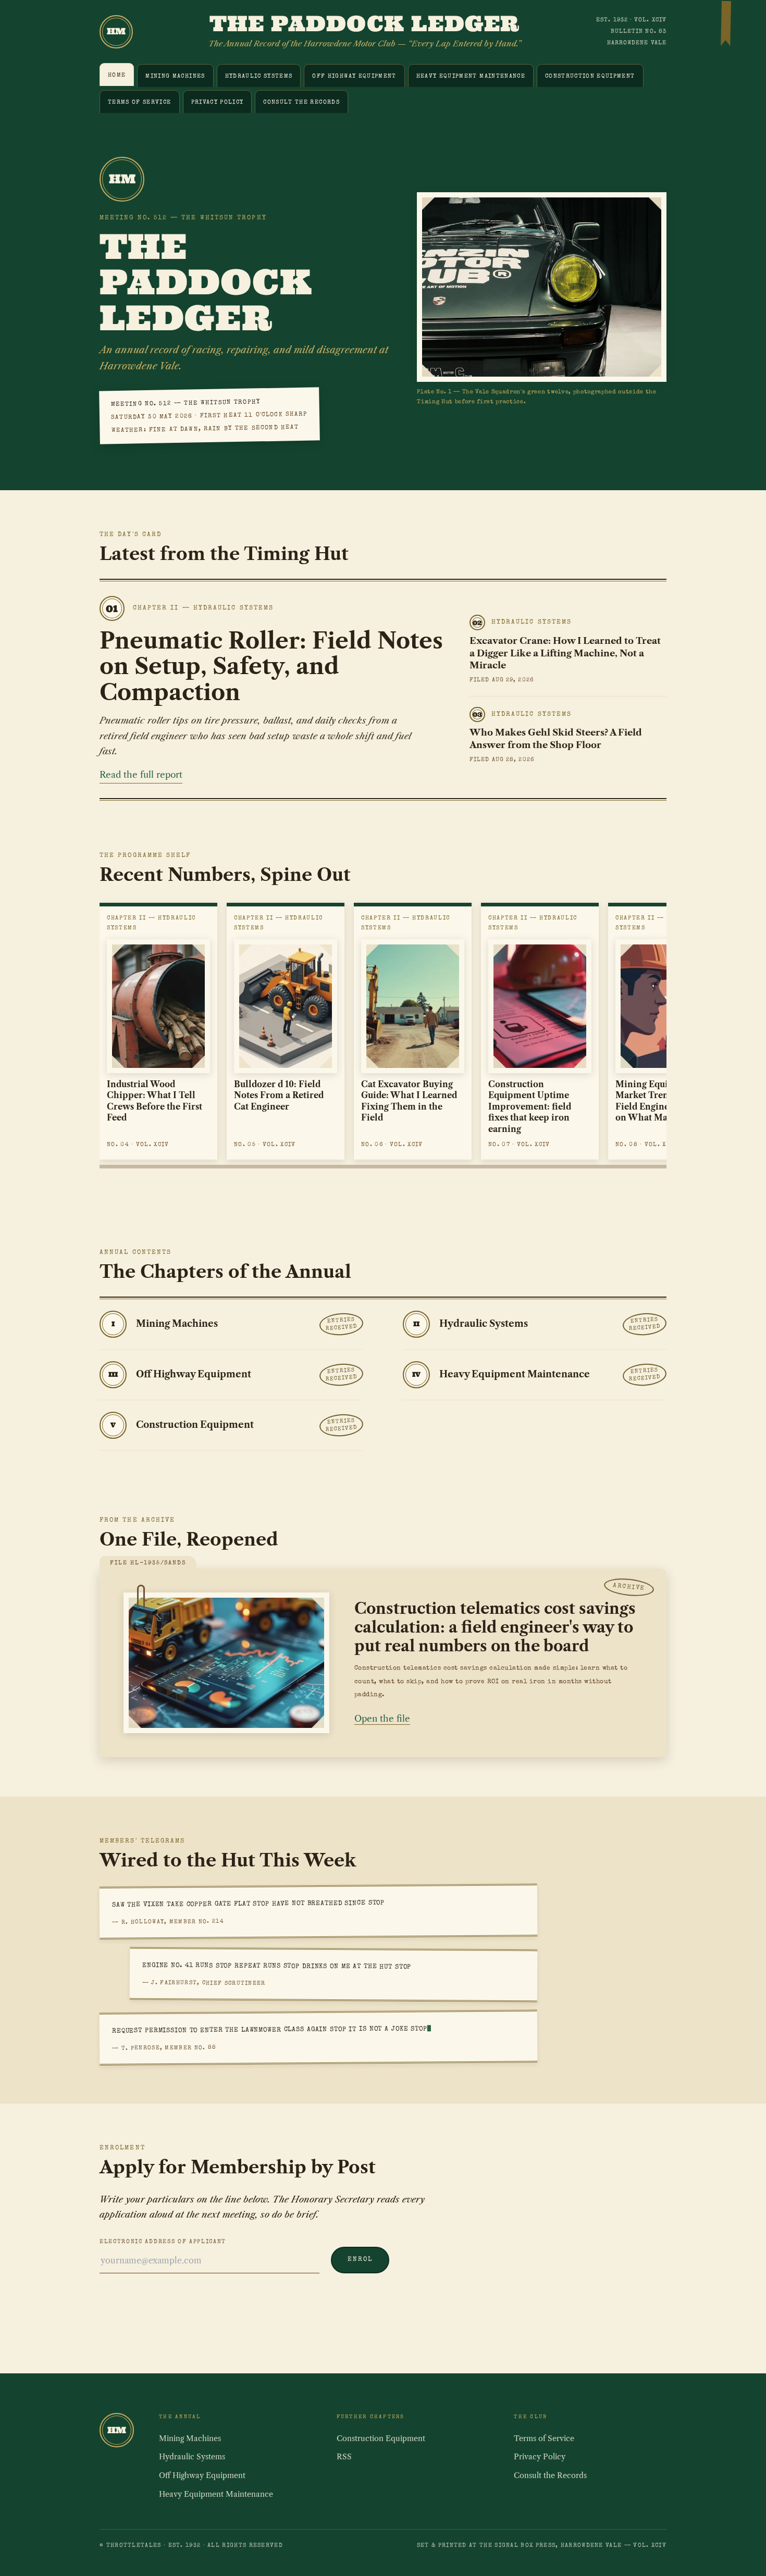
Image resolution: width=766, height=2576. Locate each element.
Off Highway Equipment (354, 76)
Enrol (360, 2260)
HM (116, 31)
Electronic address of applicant (163, 2242)
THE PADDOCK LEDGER (365, 23)
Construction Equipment (590, 76)
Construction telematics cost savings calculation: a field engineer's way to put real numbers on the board (495, 1627)
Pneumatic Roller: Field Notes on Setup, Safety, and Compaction (271, 666)
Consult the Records (301, 102)
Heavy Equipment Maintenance (471, 76)
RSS (344, 2457)
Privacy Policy (218, 102)
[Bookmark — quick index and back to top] (726, 25)
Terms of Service (140, 102)
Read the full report (141, 775)
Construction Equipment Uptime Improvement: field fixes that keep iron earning (530, 1107)
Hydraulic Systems (259, 76)
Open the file (382, 1719)
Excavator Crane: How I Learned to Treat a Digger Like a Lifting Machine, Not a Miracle (565, 653)
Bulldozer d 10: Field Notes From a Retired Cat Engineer (279, 1096)
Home (117, 75)
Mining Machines (175, 76)
